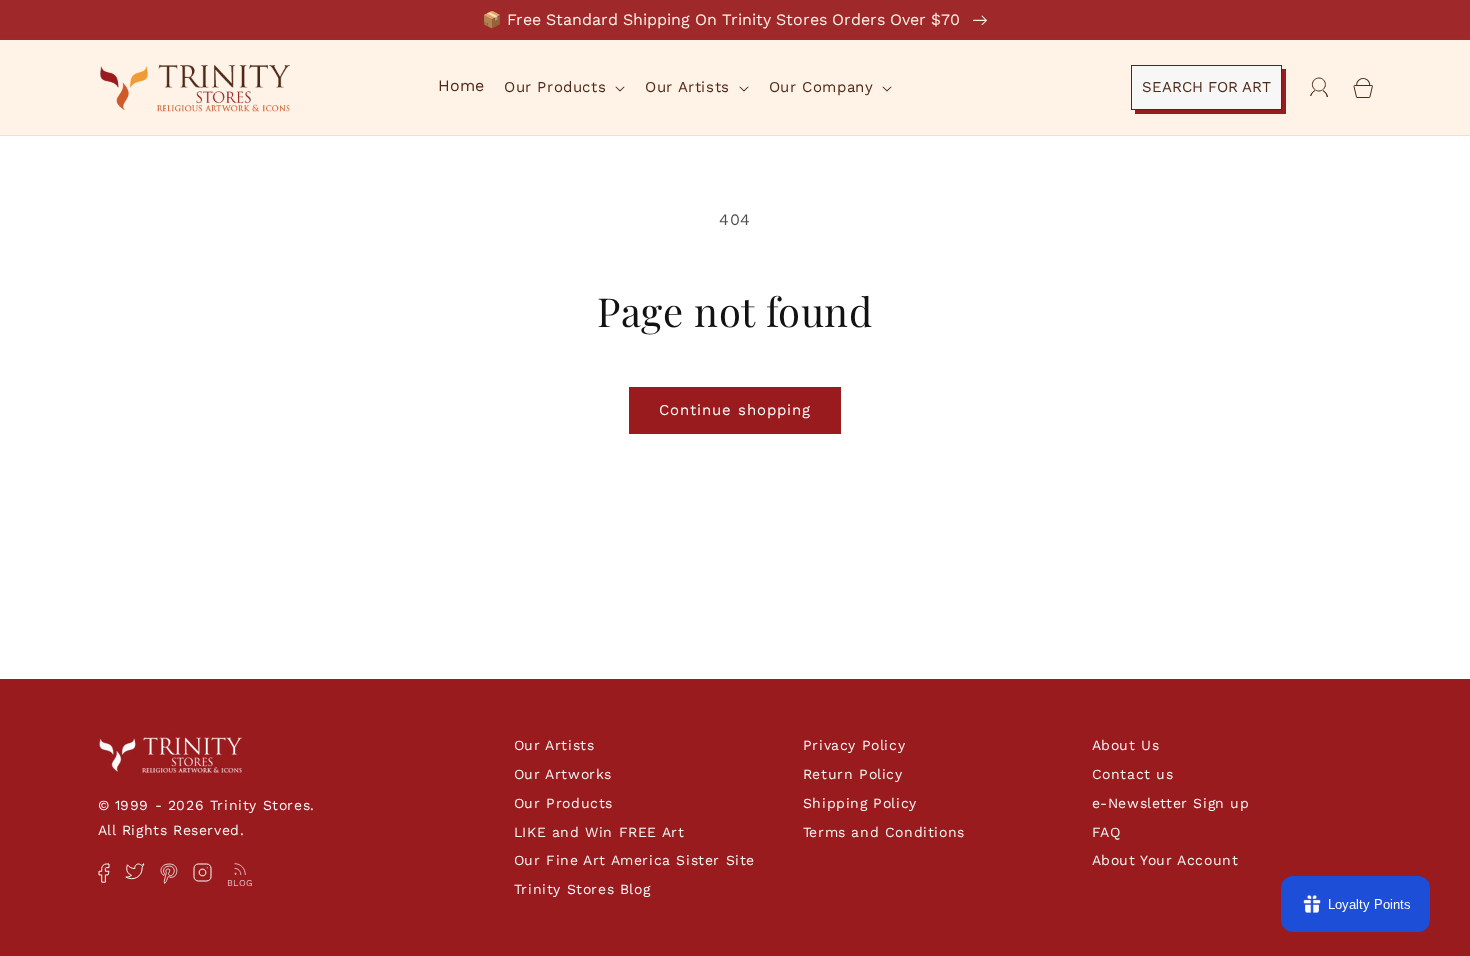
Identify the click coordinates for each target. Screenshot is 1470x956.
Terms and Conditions (884, 832)
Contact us (1133, 774)
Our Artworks (563, 774)
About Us (1126, 745)
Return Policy (853, 774)
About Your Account (1165, 860)
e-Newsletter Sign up (1171, 803)
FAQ (1106, 832)
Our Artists (554, 745)
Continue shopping (735, 410)
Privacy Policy (854, 745)
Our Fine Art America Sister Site (634, 860)
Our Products (563, 803)
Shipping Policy (860, 803)
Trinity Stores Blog (582, 889)
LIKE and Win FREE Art (599, 832)
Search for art (1206, 87)
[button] (562, 88)
